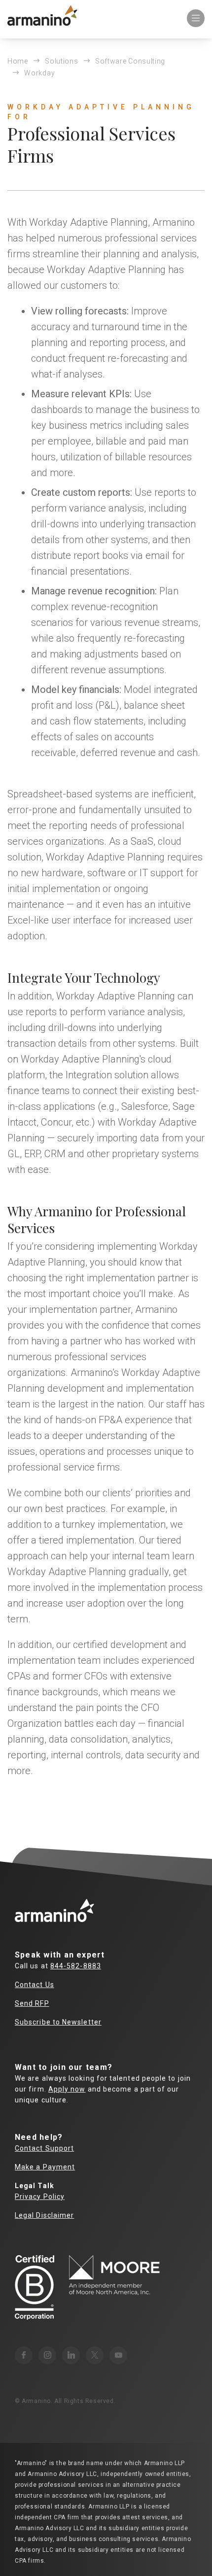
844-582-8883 (76, 1966)
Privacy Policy (40, 2197)
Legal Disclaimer (44, 2215)
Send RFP (32, 2003)
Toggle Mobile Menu (196, 18)
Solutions (61, 61)
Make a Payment (45, 2167)
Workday (39, 73)
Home (18, 61)
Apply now (67, 2089)
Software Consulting (130, 61)
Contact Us (35, 1985)
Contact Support (44, 2148)
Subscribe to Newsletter (58, 2022)
